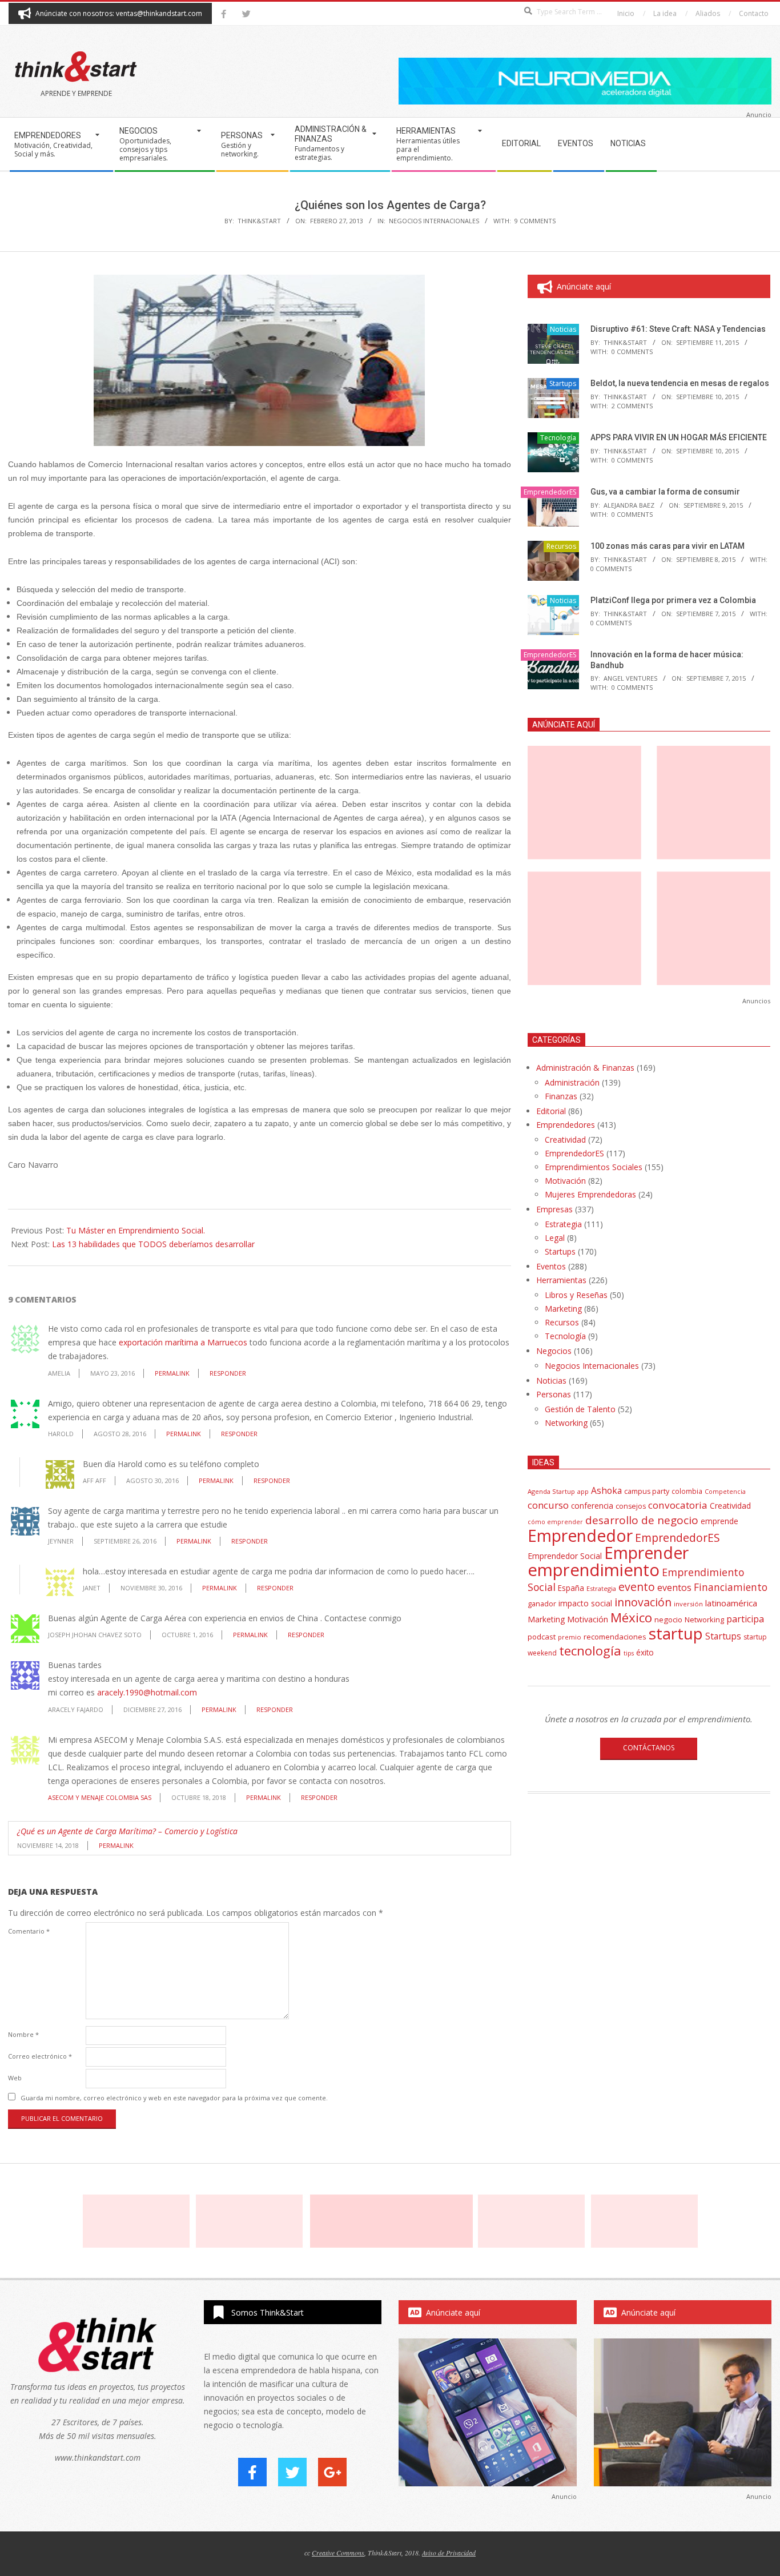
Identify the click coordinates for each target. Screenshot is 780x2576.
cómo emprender (555, 1522)
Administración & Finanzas (585, 1068)
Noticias (563, 329)
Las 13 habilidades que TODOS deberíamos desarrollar (153, 1244)
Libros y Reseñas (576, 1295)
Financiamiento (731, 1587)
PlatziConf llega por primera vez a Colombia (673, 600)
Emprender (646, 1553)
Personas (554, 1394)
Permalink (172, 1373)
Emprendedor (580, 1536)
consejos (631, 1506)
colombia (687, 1491)
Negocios (554, 1351)
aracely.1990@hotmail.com (147, 1692)
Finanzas (561, 1096)
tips (629, 1653)
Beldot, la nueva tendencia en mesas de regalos (680, 383)
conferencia (592, 1506)
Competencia (725, 1491)
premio (570, 1637)
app (583, 1491)
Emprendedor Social (565, 1556)
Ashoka (606, 1490)
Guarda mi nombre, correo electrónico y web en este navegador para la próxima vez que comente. (174, 2098)
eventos (674, 1588)
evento (637, 1587)
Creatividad (565, 1140)
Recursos (561, 546)
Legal (555, 1238)
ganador (542, 1604)
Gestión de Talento (580, 1409)
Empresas (554, 1209)
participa (745, 1619)
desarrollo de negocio (642, 1520)
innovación (643, 1602)
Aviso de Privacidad (449, 2553)
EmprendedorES (550, 492)
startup (676, 1633)
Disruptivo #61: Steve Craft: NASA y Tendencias (678, 329)
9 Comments (535, 221)
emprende (719, 1521)
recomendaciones (615, 1637)
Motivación (565, 1181)
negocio (668, 1619)
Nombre (23, 2034)
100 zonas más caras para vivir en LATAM (668, 546)
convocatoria (678, 1505)
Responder (228, 1373)
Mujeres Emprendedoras (590, 1194)
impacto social (585, 1603)
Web (15, 2078)
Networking (566, 1423)
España (571, 1588)
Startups (563, 383)
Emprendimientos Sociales (594, 1167)
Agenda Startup (551, 1491)
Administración (572, 1082)
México (631, 1617)
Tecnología (558, 438)
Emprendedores (566, 1125)
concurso (548, 1505)
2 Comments (632, 406)
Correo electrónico (40, 2056)
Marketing (563, 1309)
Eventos (551, 1266)
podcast (542, 1637)
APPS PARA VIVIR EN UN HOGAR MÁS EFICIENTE (679, 437)
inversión (688, 1604)
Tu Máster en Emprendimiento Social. (136, 1230)
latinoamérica (731, 1603)
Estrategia (563, 1224)
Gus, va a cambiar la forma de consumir (665, 492)
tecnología (590, 1651)
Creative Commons (338, 2553)
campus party (647, 1491)
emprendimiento (594, 1570)
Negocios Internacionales (434, 221)
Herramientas (561, 1280)
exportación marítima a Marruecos (183, 1342)
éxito (645, 1653)
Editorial (551, 1111)
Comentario (29, 1931)
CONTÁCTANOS (649, 1748)
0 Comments (632, 351)
